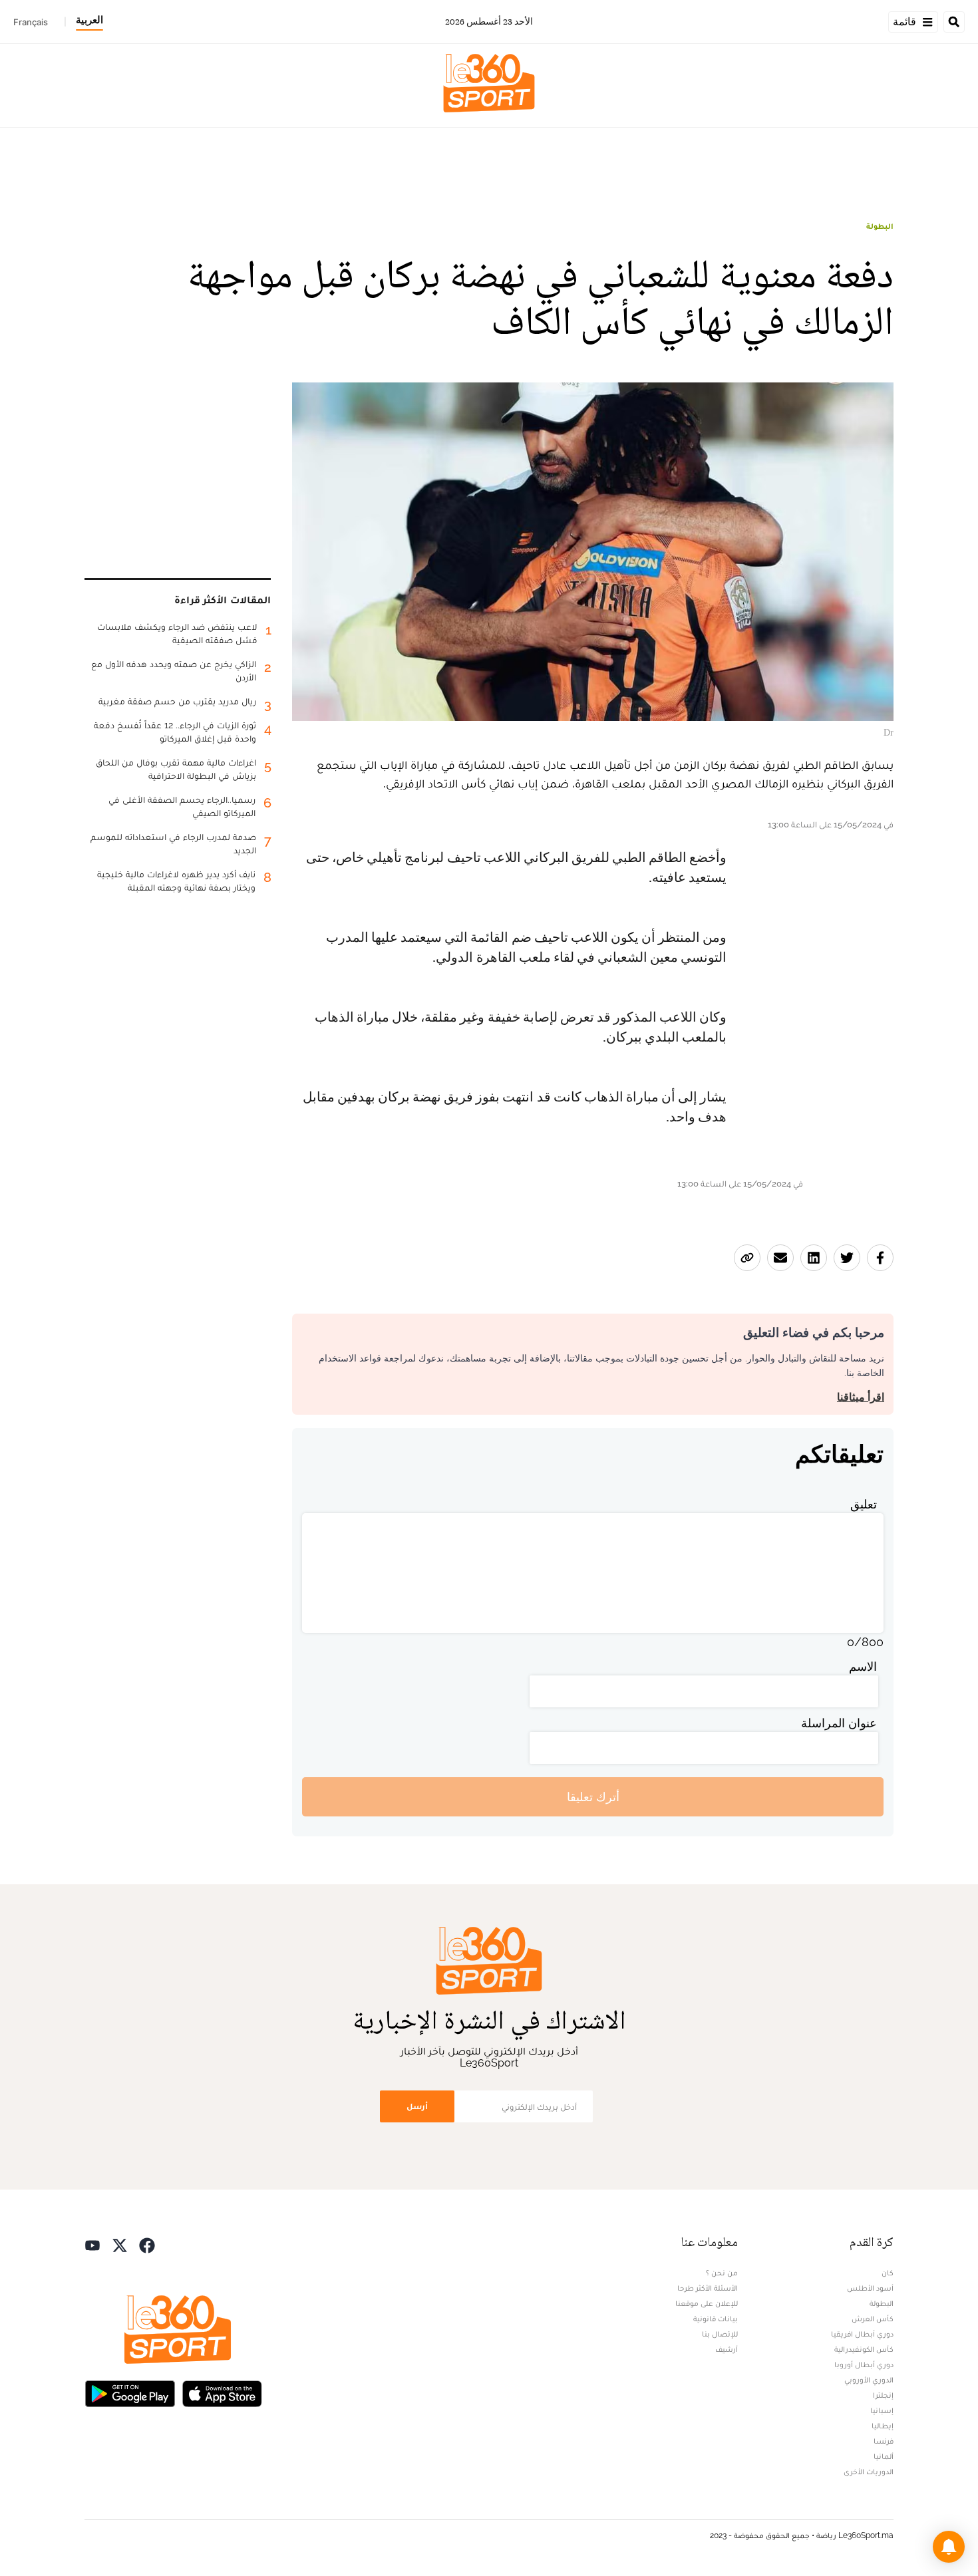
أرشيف (727, 2349)
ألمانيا (884, 2456)
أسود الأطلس (870, 2288)
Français (31, 22)
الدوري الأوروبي (869, 2380)
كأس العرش (873, 2319)
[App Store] (222, 2392)
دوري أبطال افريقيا (862, 2334)
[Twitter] (120, 2244)
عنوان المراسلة (839, 1723)
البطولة (880, 226)
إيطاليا (883, 2426)
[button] (949, 2547)
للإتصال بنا (720, 2334)
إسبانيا (882, 2410)
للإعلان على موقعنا (707, 2303)
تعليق (864, 1504)
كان (888, 2273)
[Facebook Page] (147, 2244)
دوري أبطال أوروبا (864, 2364)
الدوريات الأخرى (869, 2472)
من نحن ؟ (722, 2273)
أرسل (417, 2106)
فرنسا (884, 2441)
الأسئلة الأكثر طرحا (708, 2288)
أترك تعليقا (593, 1797)
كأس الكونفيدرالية (864, 2349)
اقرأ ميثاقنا (861, 1397)
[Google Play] (130, 2392)
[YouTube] (92, 2244)
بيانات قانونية (716, 2319)
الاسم (863, 1666)
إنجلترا (883, 2395)
